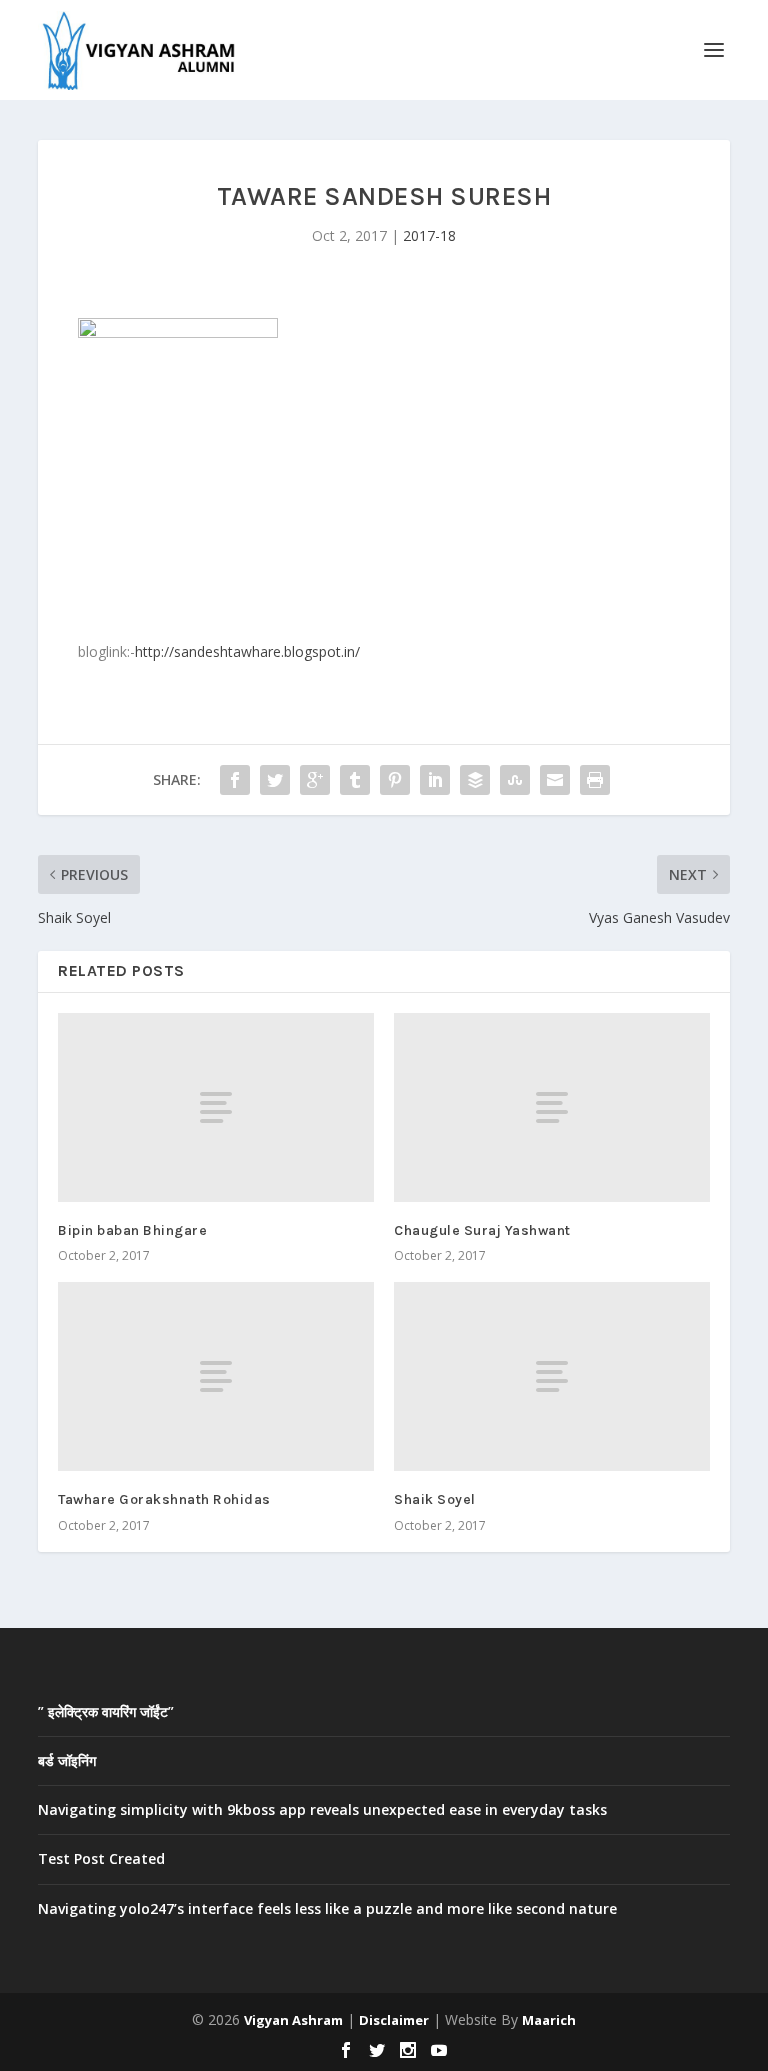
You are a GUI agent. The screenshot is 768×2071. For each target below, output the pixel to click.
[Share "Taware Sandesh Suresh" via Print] (595, 780)
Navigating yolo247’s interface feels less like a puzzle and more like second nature (327, 1908)
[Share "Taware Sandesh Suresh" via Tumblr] (355, 780)
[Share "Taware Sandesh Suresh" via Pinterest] (395, 780)
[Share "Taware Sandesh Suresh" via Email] (555, 780)
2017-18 (429, 235)
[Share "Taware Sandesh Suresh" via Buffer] (475, 780)
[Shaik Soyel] (552, 1376)
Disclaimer (394, 2020)
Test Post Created (101, 1858)
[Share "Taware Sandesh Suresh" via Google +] (315, 780)
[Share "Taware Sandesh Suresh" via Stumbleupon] (515, 780)
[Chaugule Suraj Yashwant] (552, 1107)
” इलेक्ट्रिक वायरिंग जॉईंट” (106, 1711)
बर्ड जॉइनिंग (67, 1760)
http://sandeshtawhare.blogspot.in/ (247, 651)
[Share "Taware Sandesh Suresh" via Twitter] (275, 780)
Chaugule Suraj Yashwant (482, 1230)
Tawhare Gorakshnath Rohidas (164, 1499)
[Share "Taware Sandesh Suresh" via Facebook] (235, 780)
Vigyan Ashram (293, 2020)
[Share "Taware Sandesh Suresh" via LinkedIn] (435, 780)
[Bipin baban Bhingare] (216, 1107)
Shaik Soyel (435, 1499)
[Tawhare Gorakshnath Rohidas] (216, 1376)
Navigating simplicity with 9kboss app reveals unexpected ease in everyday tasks (322, 1809)
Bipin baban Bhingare (132, 1230)
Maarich (549, 2020)
